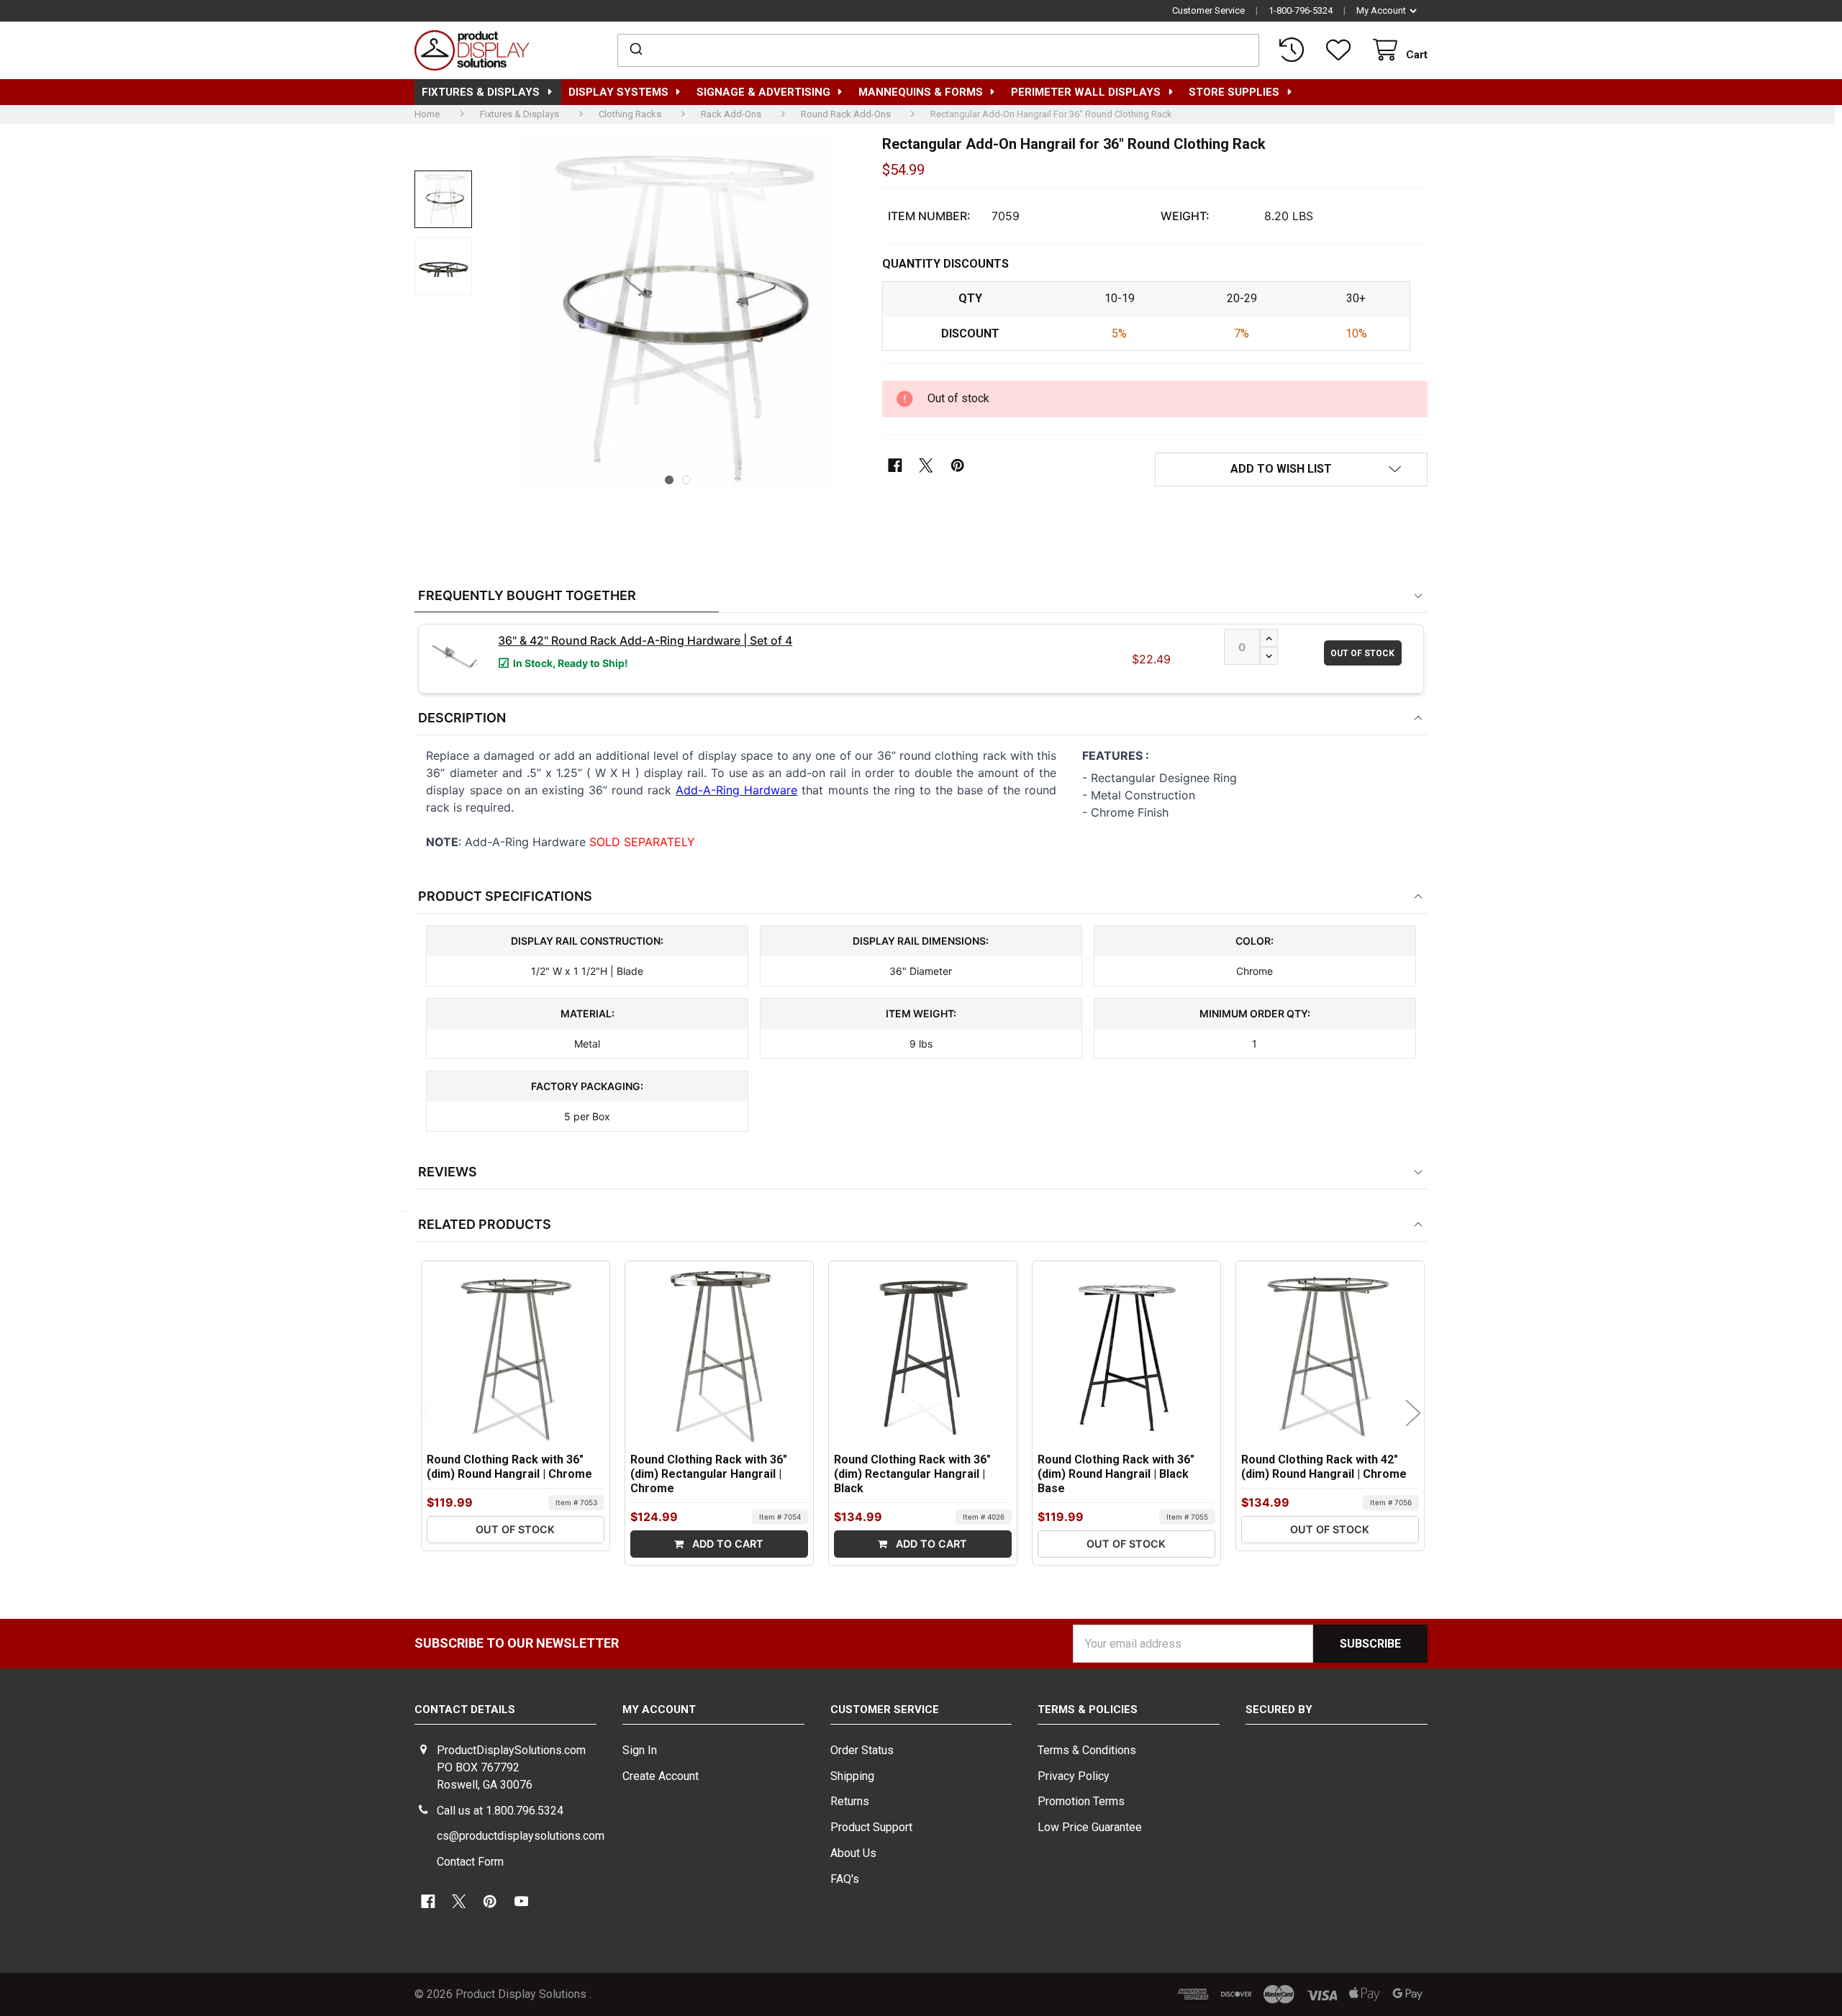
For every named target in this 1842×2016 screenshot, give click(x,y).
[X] (926, 466)
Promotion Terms (1081, 1801)
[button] (1291, 470)
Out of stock (1362, 653)
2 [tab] (686, 480)
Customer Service (1208, 10)
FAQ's (845, 1879)
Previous (429, 1413)
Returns (850, 1801)
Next (1414, 1413)
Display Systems (618, 92)
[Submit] (635, 50)
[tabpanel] (678, 314)
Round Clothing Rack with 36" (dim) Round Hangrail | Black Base (1116, 1474)
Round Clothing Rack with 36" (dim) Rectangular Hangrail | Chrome (709, 1474)
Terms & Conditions (1087, 1750)
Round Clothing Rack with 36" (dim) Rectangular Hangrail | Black (912, 1474)
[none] (443, 199)
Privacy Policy (1074, 1776)
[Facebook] (895, 466)
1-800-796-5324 (1301, 10)
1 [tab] (669, 480)
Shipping (852, 1776)
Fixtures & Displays (481, 92)
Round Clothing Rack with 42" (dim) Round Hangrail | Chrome (1324, 1467)
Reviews (448, 1172)
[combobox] (939, 50)
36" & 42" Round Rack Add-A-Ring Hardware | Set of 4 (645, 640)
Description (462, 718)
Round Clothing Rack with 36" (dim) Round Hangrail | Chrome (509, 1467)
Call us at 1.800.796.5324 (500, 1811)
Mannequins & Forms (921, 92)
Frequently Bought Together (527, 595)
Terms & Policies (1088, 1709)
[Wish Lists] (1341, 50)
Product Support (871, 1827)
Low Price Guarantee (1090, 1827)
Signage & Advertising (763, 92)
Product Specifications (505, 896)
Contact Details (465, 1709)
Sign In (640, 1750)
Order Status (862, 1750)
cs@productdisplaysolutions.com (521, 1836)
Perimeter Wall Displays (1086, 92)
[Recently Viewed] (1294, 50)
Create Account (661, 1776)
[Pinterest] (957, 466)
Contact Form (470, 1862)
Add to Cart (726, 1544)
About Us (853, 1853)
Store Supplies (1234, 92)
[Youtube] (521, 1901)
